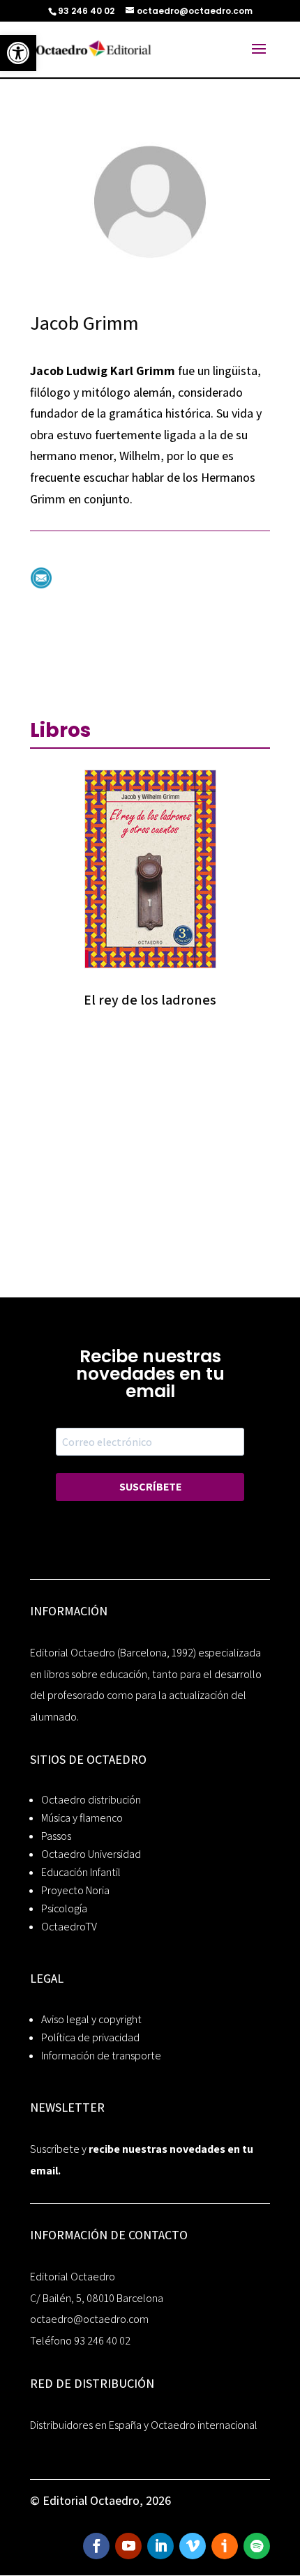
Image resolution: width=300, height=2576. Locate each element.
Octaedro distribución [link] (91, 1800)
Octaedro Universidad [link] (91, 1854)
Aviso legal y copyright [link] (91, 2019)
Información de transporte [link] (101, 2056)
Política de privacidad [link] (90, 2037)
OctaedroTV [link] (69, 1927)
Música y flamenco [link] (82, 1818)
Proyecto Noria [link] (75, 1890)
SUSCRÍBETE (150, 1487)
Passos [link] (56, 1836)
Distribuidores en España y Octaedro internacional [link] (144, 2425)
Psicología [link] (64, 1908)
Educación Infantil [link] (81, 1872)
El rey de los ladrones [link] (150, 1000)
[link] (18, 53)
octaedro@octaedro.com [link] (89, 2319)
